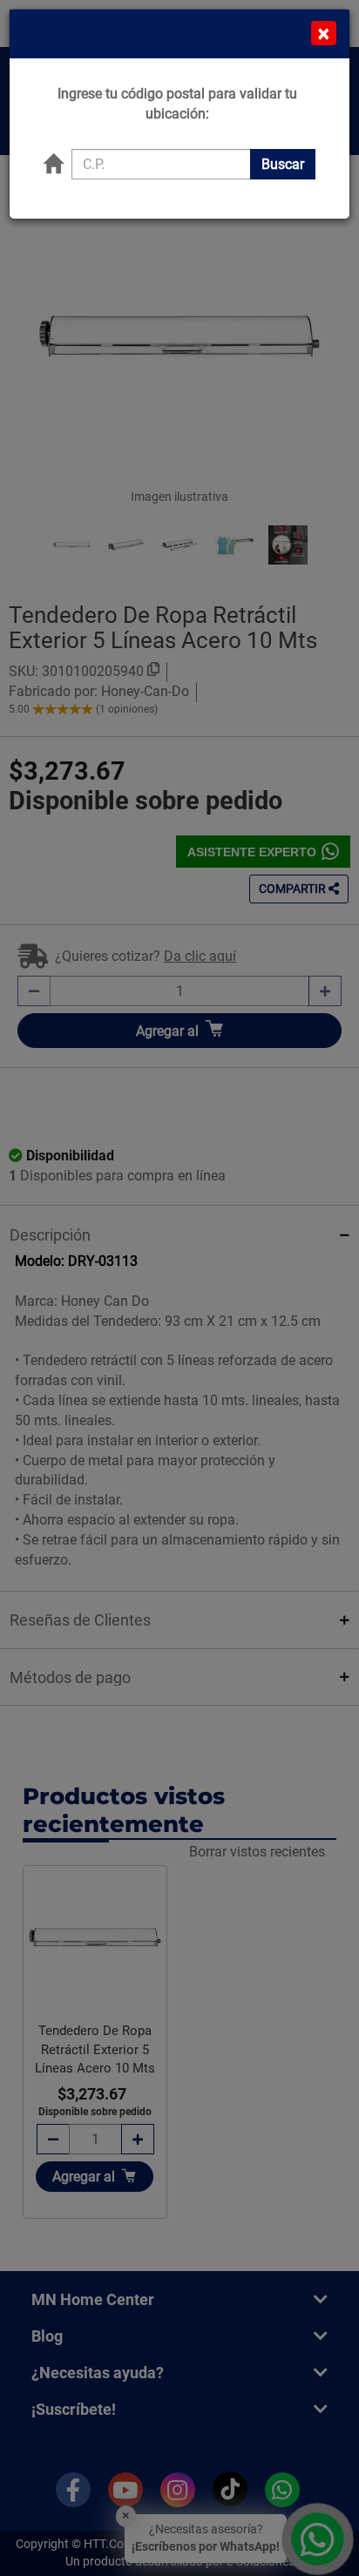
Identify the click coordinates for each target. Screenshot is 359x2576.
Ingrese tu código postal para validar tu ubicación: (177, 104)
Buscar (283, 164)
